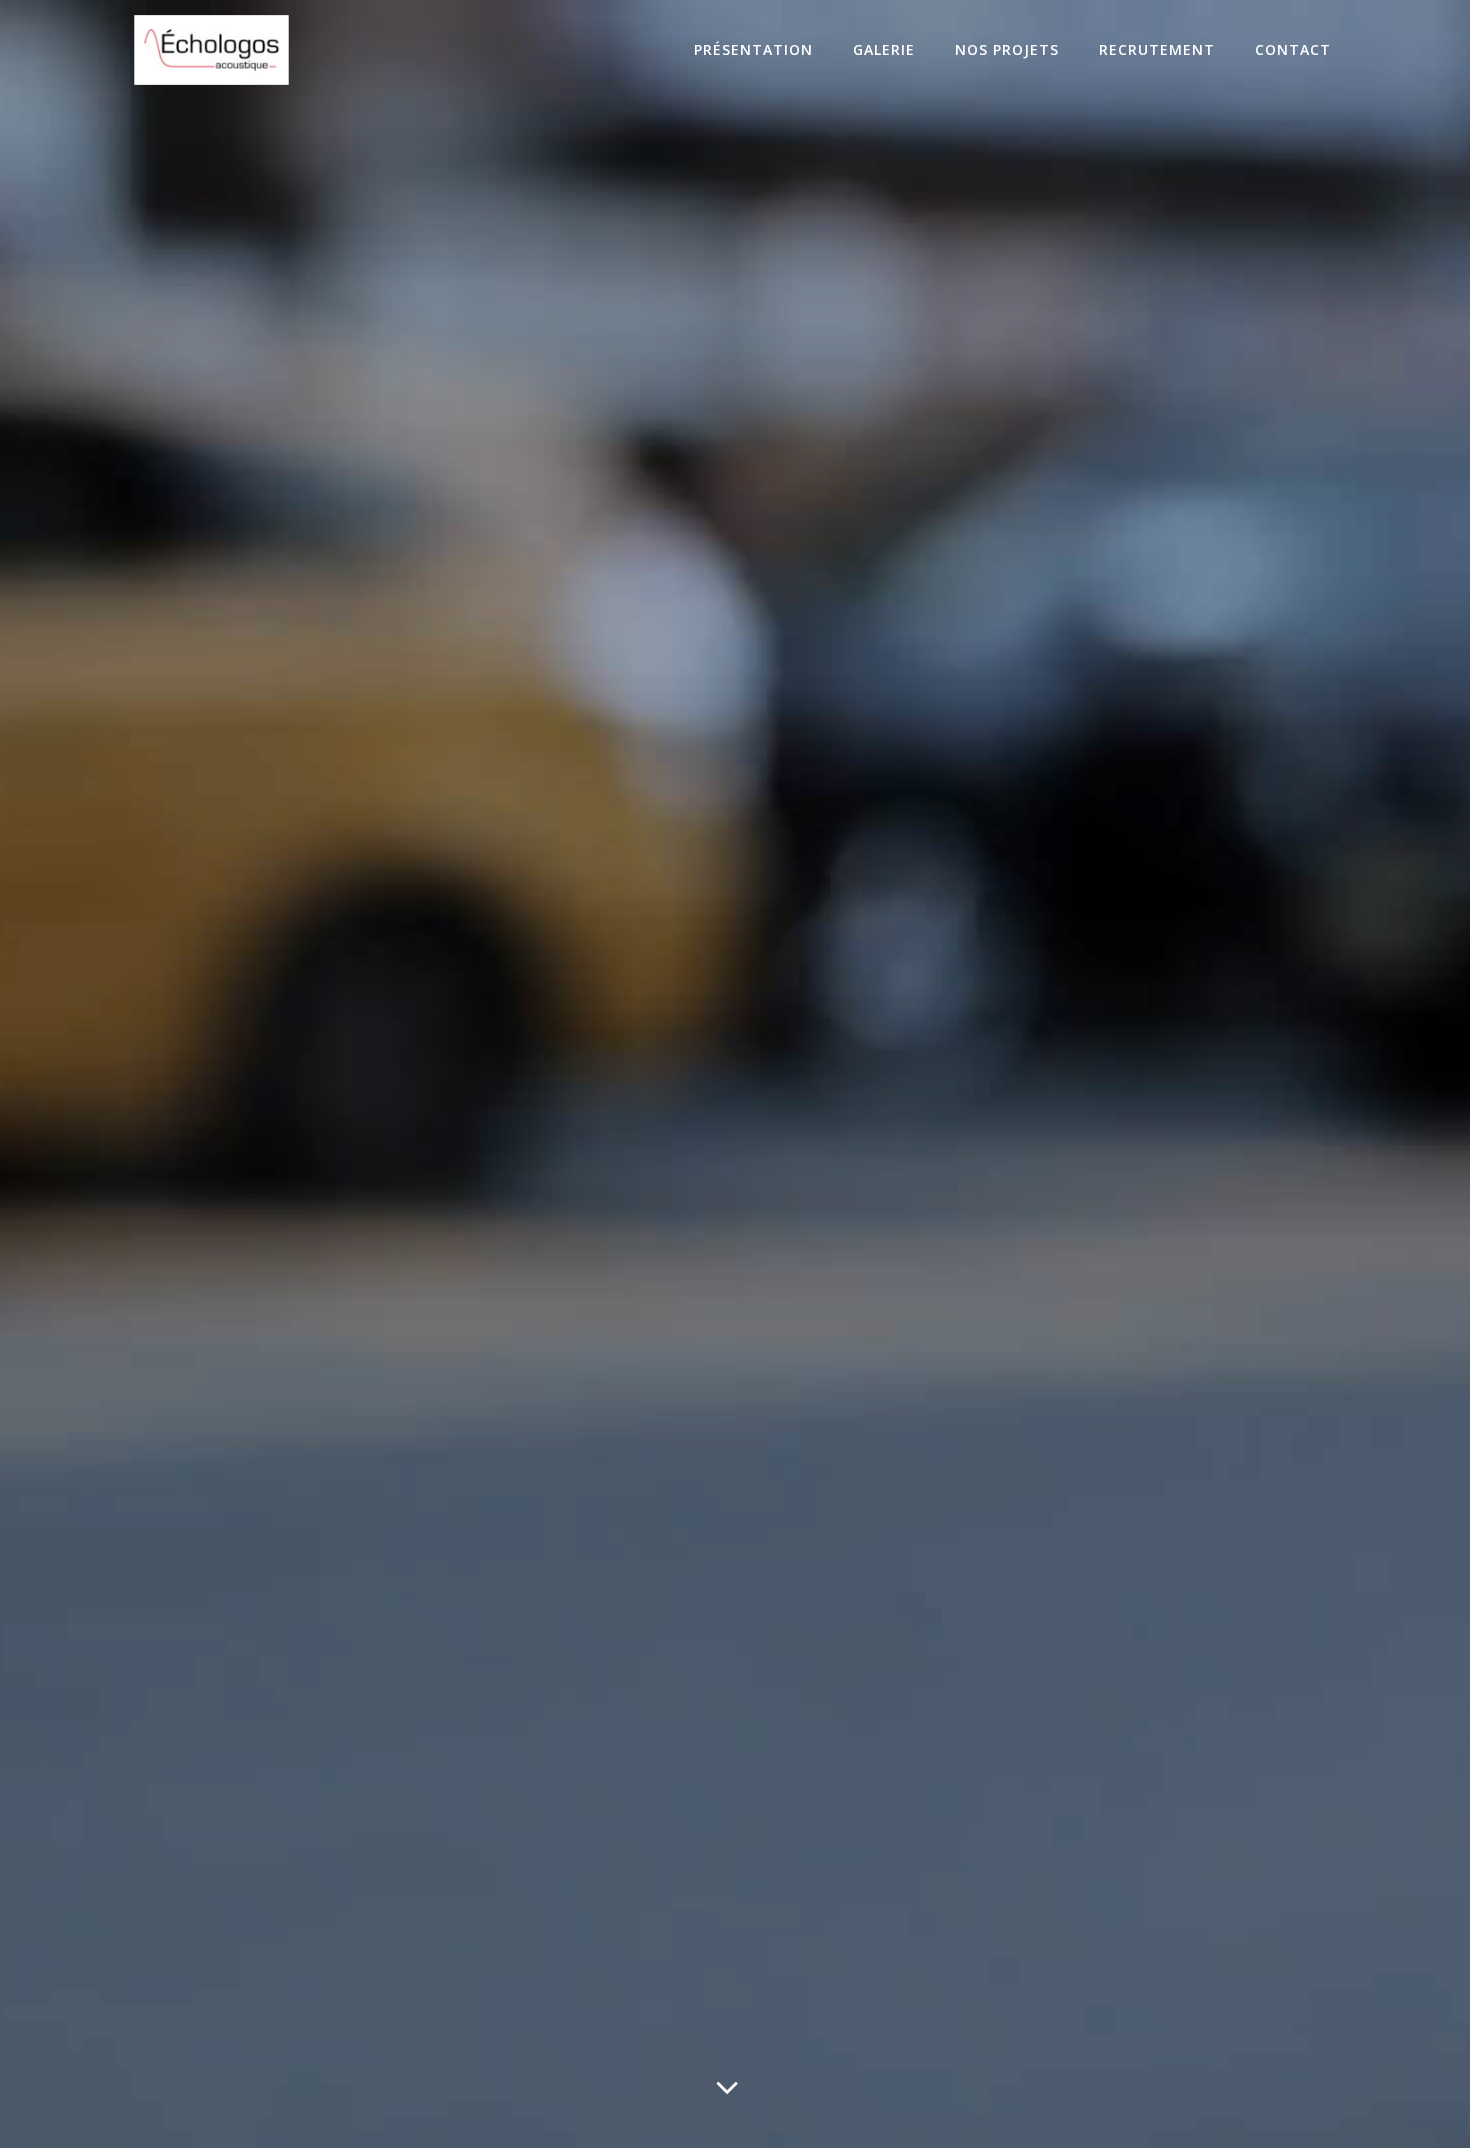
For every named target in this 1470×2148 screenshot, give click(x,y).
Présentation (753, 49)
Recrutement (1157, 49)
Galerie (884, 49)
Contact (1293, 49)
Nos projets (1007, 49)
